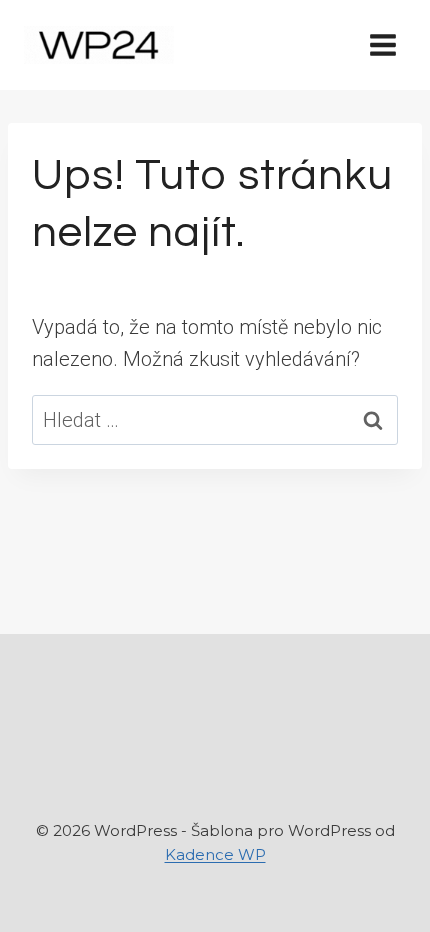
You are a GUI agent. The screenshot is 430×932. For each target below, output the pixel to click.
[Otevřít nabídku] (382, 44)
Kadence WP (215, 854)
